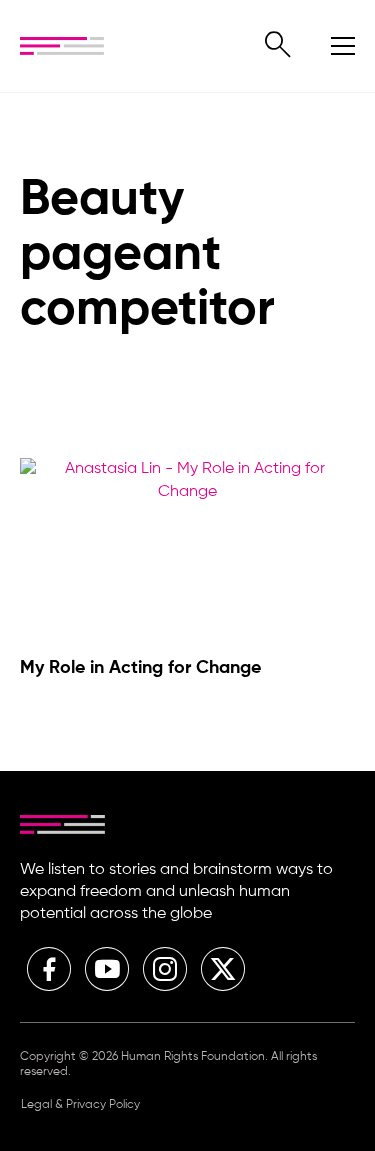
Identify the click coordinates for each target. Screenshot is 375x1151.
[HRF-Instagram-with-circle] (165, 969)
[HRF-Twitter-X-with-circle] (223, 969)
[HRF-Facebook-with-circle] (49, 969)
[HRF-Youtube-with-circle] (107, 969)
